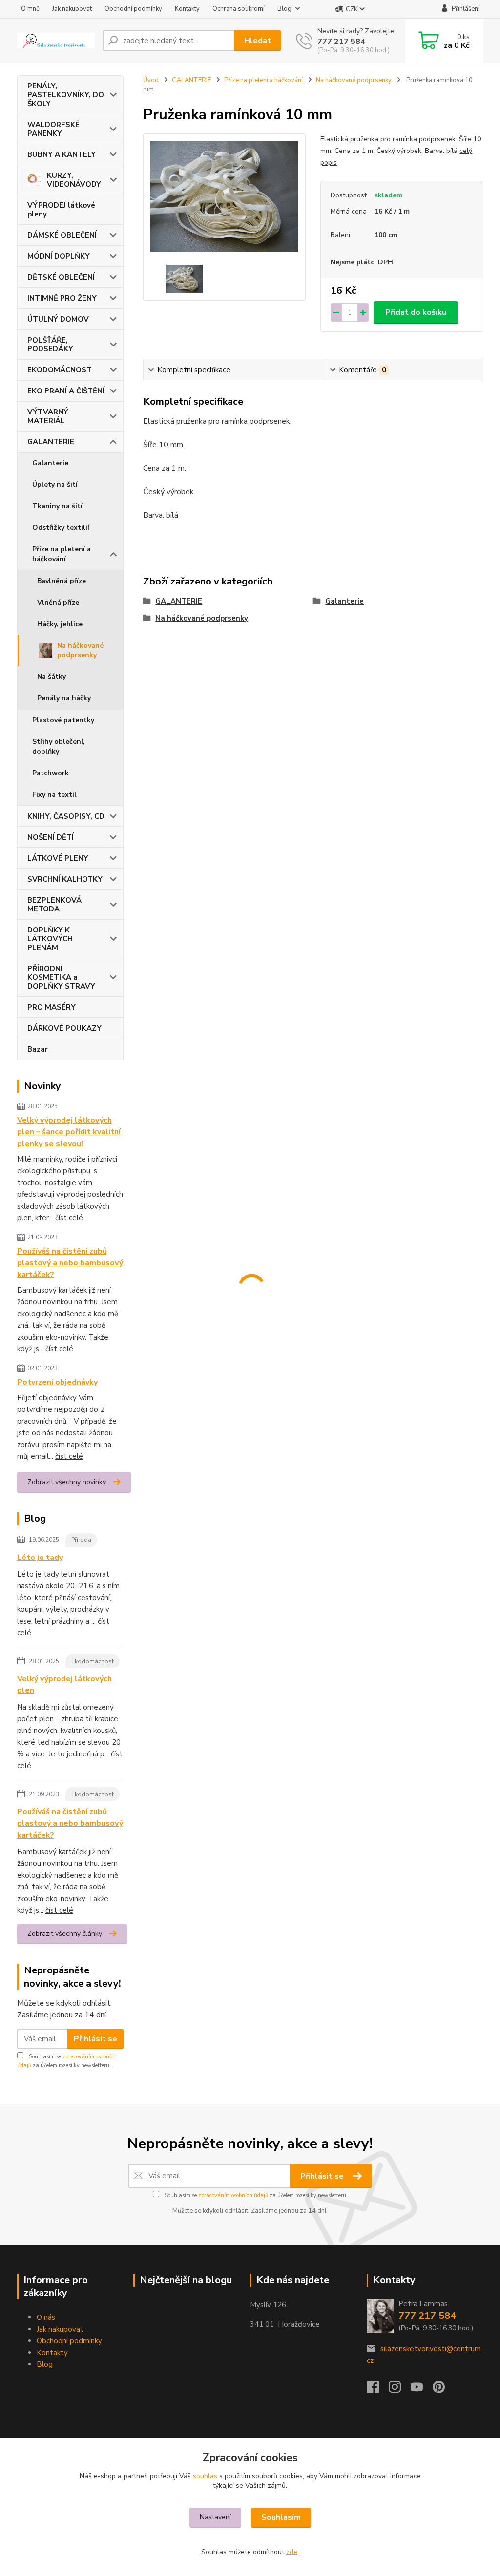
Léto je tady (40, 1558)
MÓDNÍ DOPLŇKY (59, 256)
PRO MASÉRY (52, 1007)
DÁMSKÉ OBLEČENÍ (62, 235)
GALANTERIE (51, 442)
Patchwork (51, 773)
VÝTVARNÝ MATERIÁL (48, 416)
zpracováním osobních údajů (233, 2196)
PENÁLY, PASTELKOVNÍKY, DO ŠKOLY (66, 95)
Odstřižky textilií (61, 528)
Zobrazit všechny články (65, 1934)
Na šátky (52, 677)
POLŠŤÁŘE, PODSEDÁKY (50, 345)
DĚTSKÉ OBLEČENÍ (61, 277)
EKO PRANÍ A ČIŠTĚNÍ (66, 391)
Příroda (81, 1540)
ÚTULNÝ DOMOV (58, 319)
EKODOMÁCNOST (60, 370)
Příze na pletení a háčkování (62, 554)
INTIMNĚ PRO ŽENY (62, 298)
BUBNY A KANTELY (62, 154)
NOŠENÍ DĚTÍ (51, 837)
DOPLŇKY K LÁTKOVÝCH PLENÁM (50, 939)
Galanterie (50, 463)
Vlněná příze (58, 602)
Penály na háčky (64, 698)
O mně (30, 9)
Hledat (258, 41)
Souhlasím (281, 2517)
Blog (284, 9)
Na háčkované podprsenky (80, 650)
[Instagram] (400, 2390)
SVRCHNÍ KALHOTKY (65, 879)
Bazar (38, 1049)
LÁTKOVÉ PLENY (58, 858)
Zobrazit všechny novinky (67, 1482)
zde (292, 2552)
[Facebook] (378, 2390)
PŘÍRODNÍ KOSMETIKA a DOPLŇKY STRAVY (61, 977)
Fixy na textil (54, 794)
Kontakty (187, 9)
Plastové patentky (63, 720)
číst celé (69, 1218)
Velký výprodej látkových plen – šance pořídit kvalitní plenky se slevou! (69, 1132)
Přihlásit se (95, 2039)
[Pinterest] (439, 2390)
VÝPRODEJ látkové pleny (61, 210)
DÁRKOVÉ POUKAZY (64, 1028)
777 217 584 (341, 42)
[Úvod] (56, 41)
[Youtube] (422, 2390)
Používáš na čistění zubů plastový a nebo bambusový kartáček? (70, 1263)
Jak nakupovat (72, 9)
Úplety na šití (55, 485)
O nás (46, 2317)
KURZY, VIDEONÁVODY (74, 180)
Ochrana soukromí (239, 9)
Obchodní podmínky (133, 9)
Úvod (151, 80)
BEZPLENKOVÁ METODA (54, 905)
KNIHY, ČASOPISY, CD (66, 816)
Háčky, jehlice (60, 624)
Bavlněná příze (62, 581)
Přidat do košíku (416, 312)
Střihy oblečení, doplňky (59, 747)
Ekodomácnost (93, 1661)
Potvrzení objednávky (57, 1382)
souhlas (205, 2476)
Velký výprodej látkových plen (64, 1685)
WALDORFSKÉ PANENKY (53, 129)
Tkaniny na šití (57, 506)
